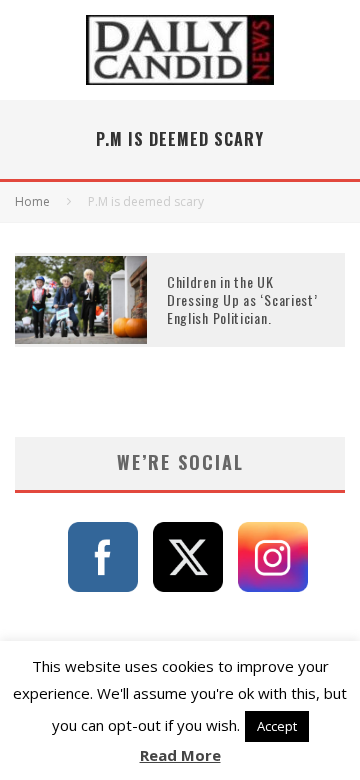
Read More (180, 755)
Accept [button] (277, 726)
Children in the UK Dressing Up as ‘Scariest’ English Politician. (242, 299)
